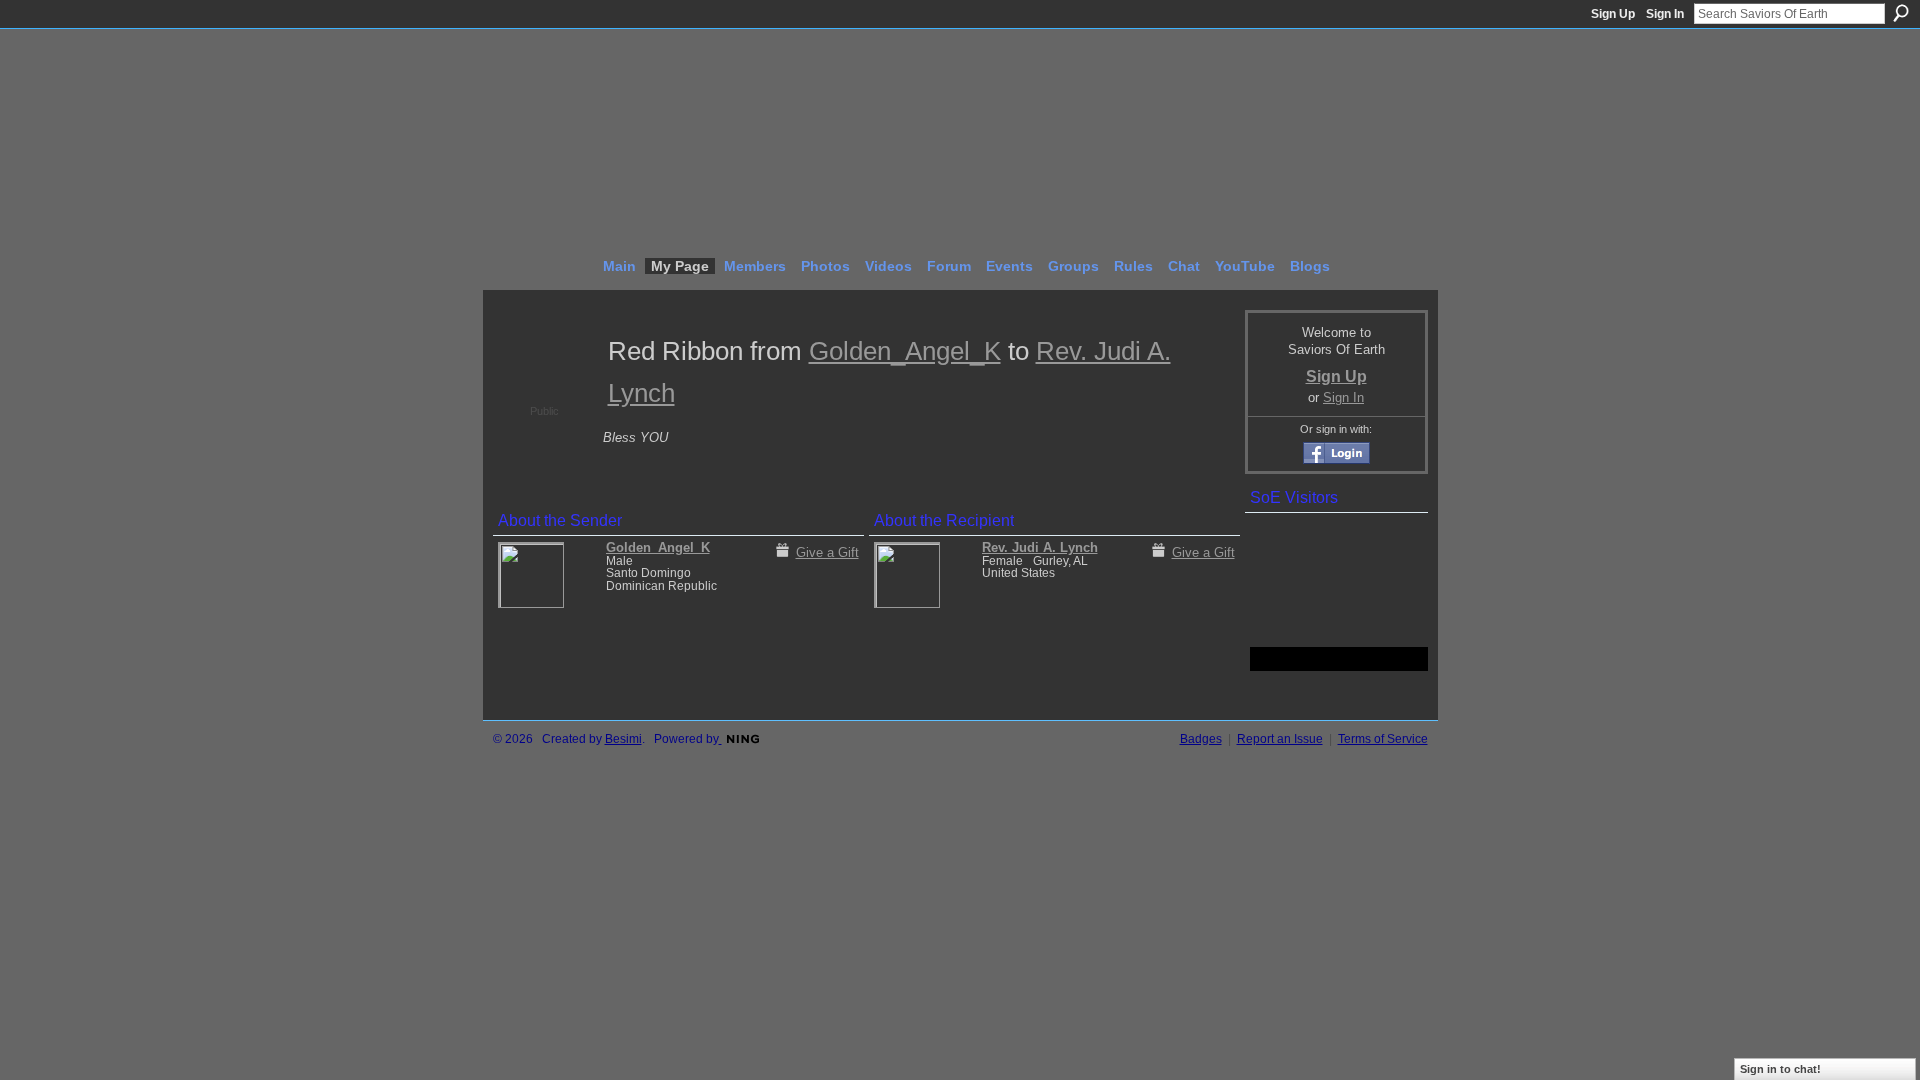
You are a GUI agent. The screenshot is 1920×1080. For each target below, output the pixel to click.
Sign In (1665, 14)
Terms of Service (1383, 739)
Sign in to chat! (1780, 1069)
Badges (1201, 739)
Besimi (623, 739)
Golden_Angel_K (905, 351)
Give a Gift (827, 552)
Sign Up (1613, 14)
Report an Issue (1280, 739)
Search (1901, 13)
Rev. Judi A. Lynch (1040, 547)
